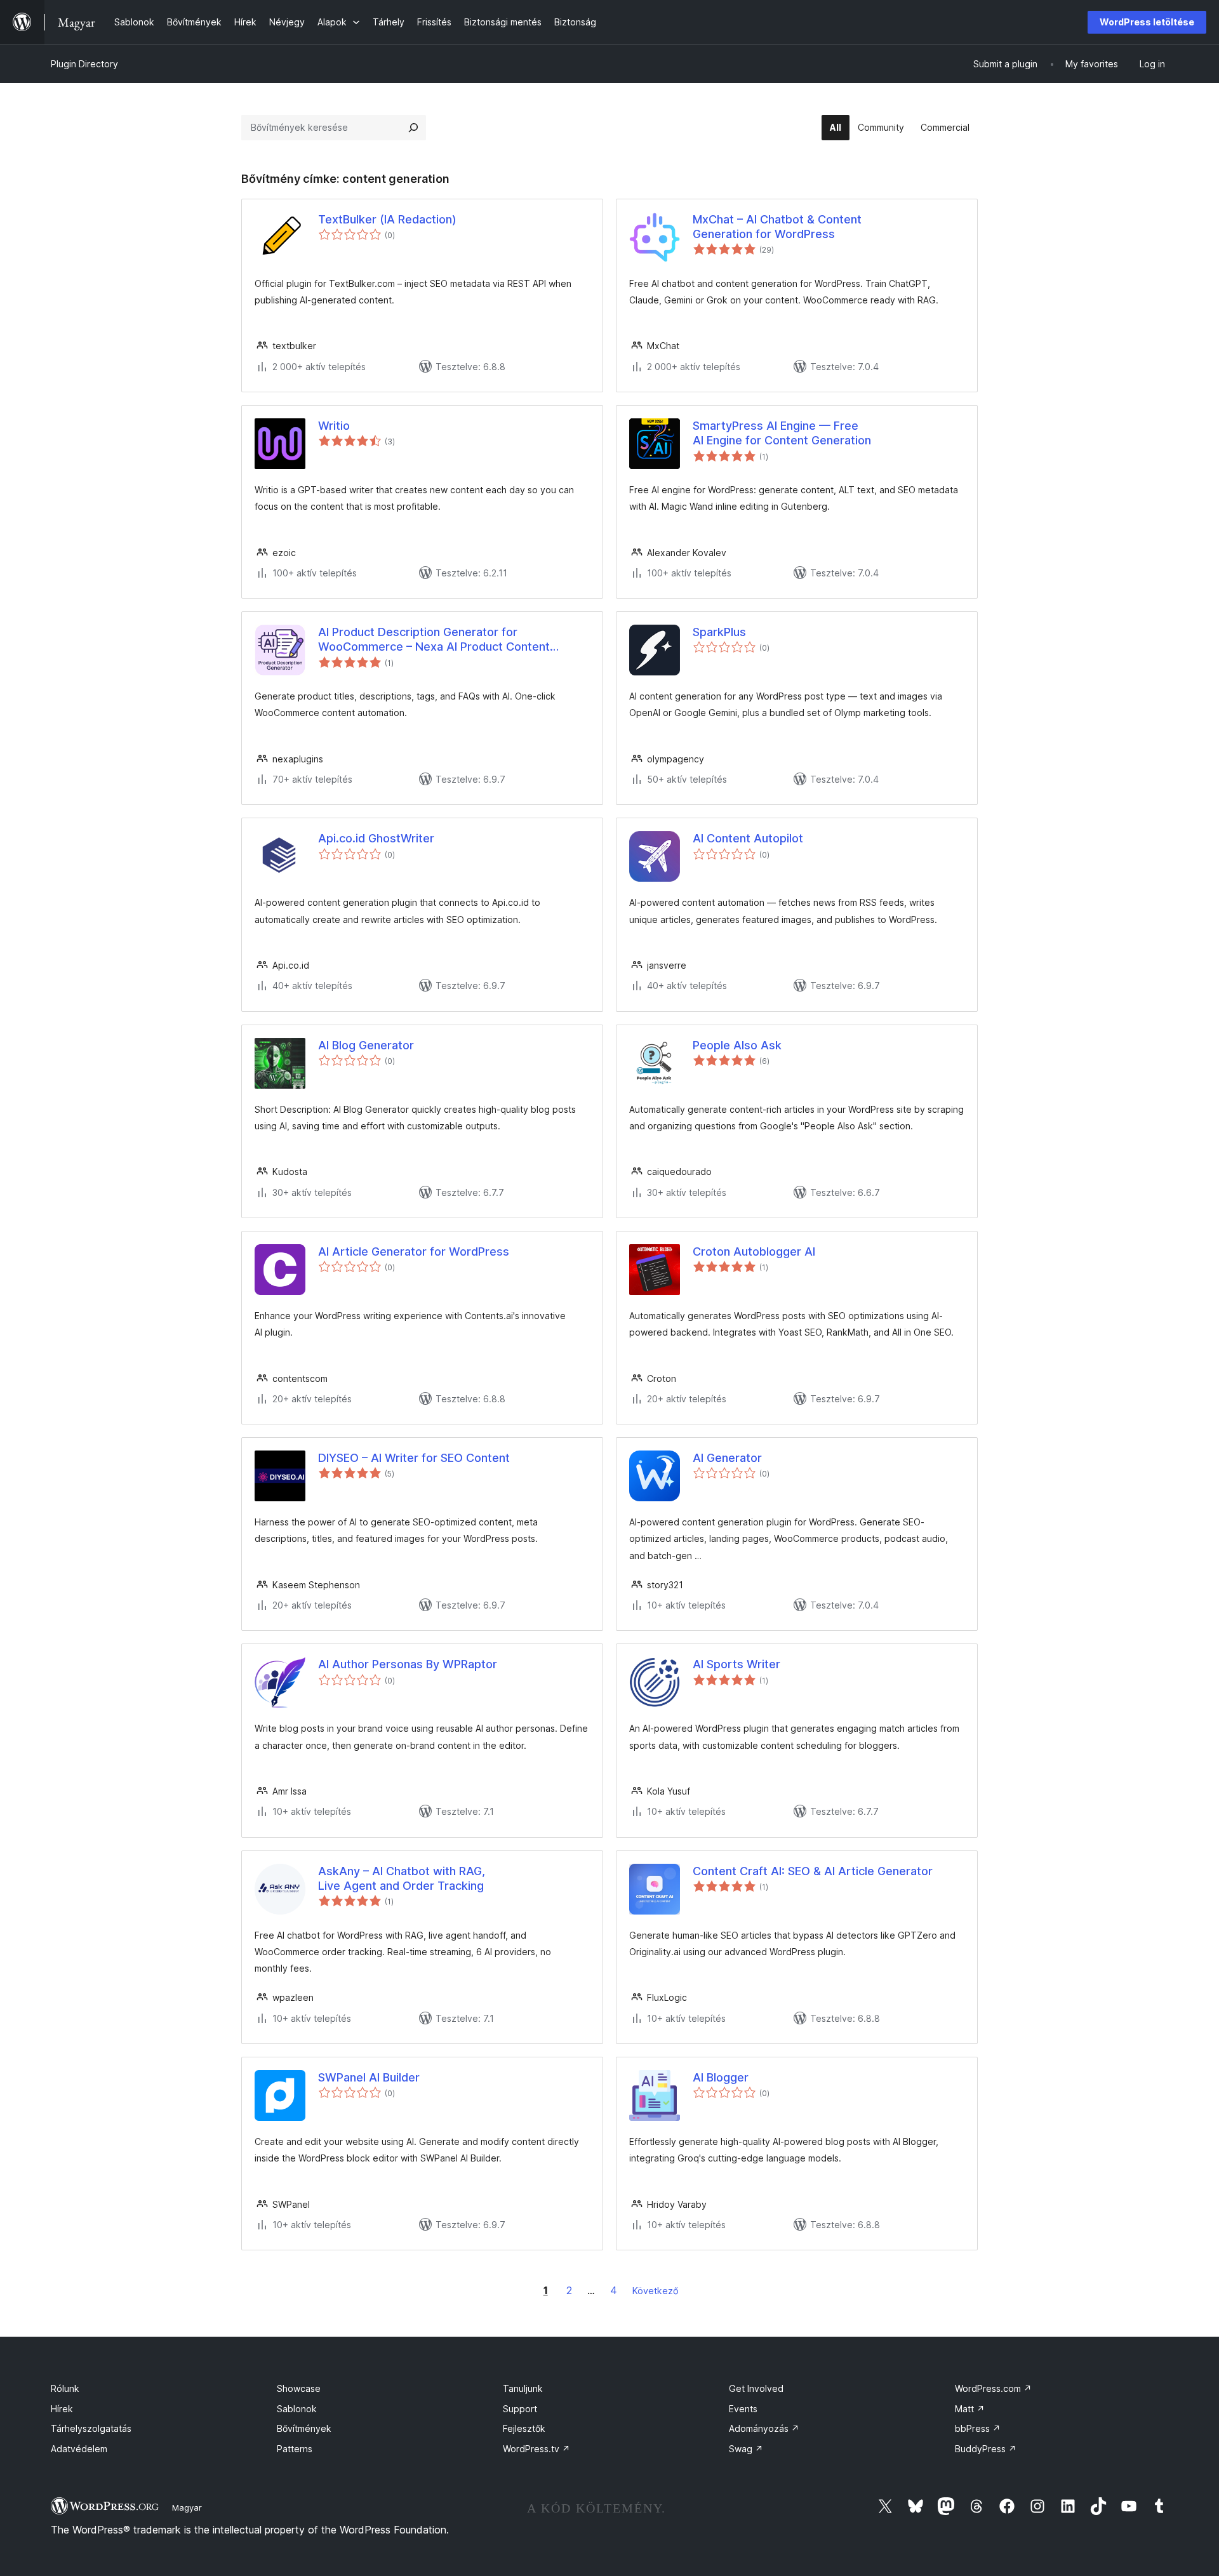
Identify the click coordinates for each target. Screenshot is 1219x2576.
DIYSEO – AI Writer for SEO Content (414, 1458)
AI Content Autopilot (748, 838)
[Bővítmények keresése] (413, 128)
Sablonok (297, 2409)
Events (743, 2409)
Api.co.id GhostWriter (376, 838)
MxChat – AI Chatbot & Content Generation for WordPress (777, 227)
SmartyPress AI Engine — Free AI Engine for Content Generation (782, 433)
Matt (970, 2409)
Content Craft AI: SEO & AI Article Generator (813, 1871)
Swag (746, 2449)
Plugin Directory (84, 64)
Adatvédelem (79, 2449)
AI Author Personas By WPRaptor (408, 1664)
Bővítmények (304, 2428)
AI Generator (727, 1458)
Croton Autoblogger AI (754, 1251)
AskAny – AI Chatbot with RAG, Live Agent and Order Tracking (402, 1878)
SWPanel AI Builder (369, 2077)
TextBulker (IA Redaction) (387, 219)
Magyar (187, 2507)
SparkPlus (719, 632)
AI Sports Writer (736, 1664)
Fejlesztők (524, 2428)
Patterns (295, 2449)
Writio (334, 426)
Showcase (299, 2388)
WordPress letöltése (1147, 22)
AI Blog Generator (366, 1045)
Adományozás (764, 2428)
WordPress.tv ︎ (536, 2449)
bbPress (978, 2428)
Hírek (62, 2409)
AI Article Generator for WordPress (414, 1251)
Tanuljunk (523, 2388)
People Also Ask (737, 1045)
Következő (656, 2291)
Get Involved (756, 2388)
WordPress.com (993, 2388)
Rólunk (65, 2388)
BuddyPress (986, 2449)
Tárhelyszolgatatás (91, 2428)
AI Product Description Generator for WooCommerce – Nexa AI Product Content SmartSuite (434, 640)
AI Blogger (721, 2077)
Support (520, 2409)
